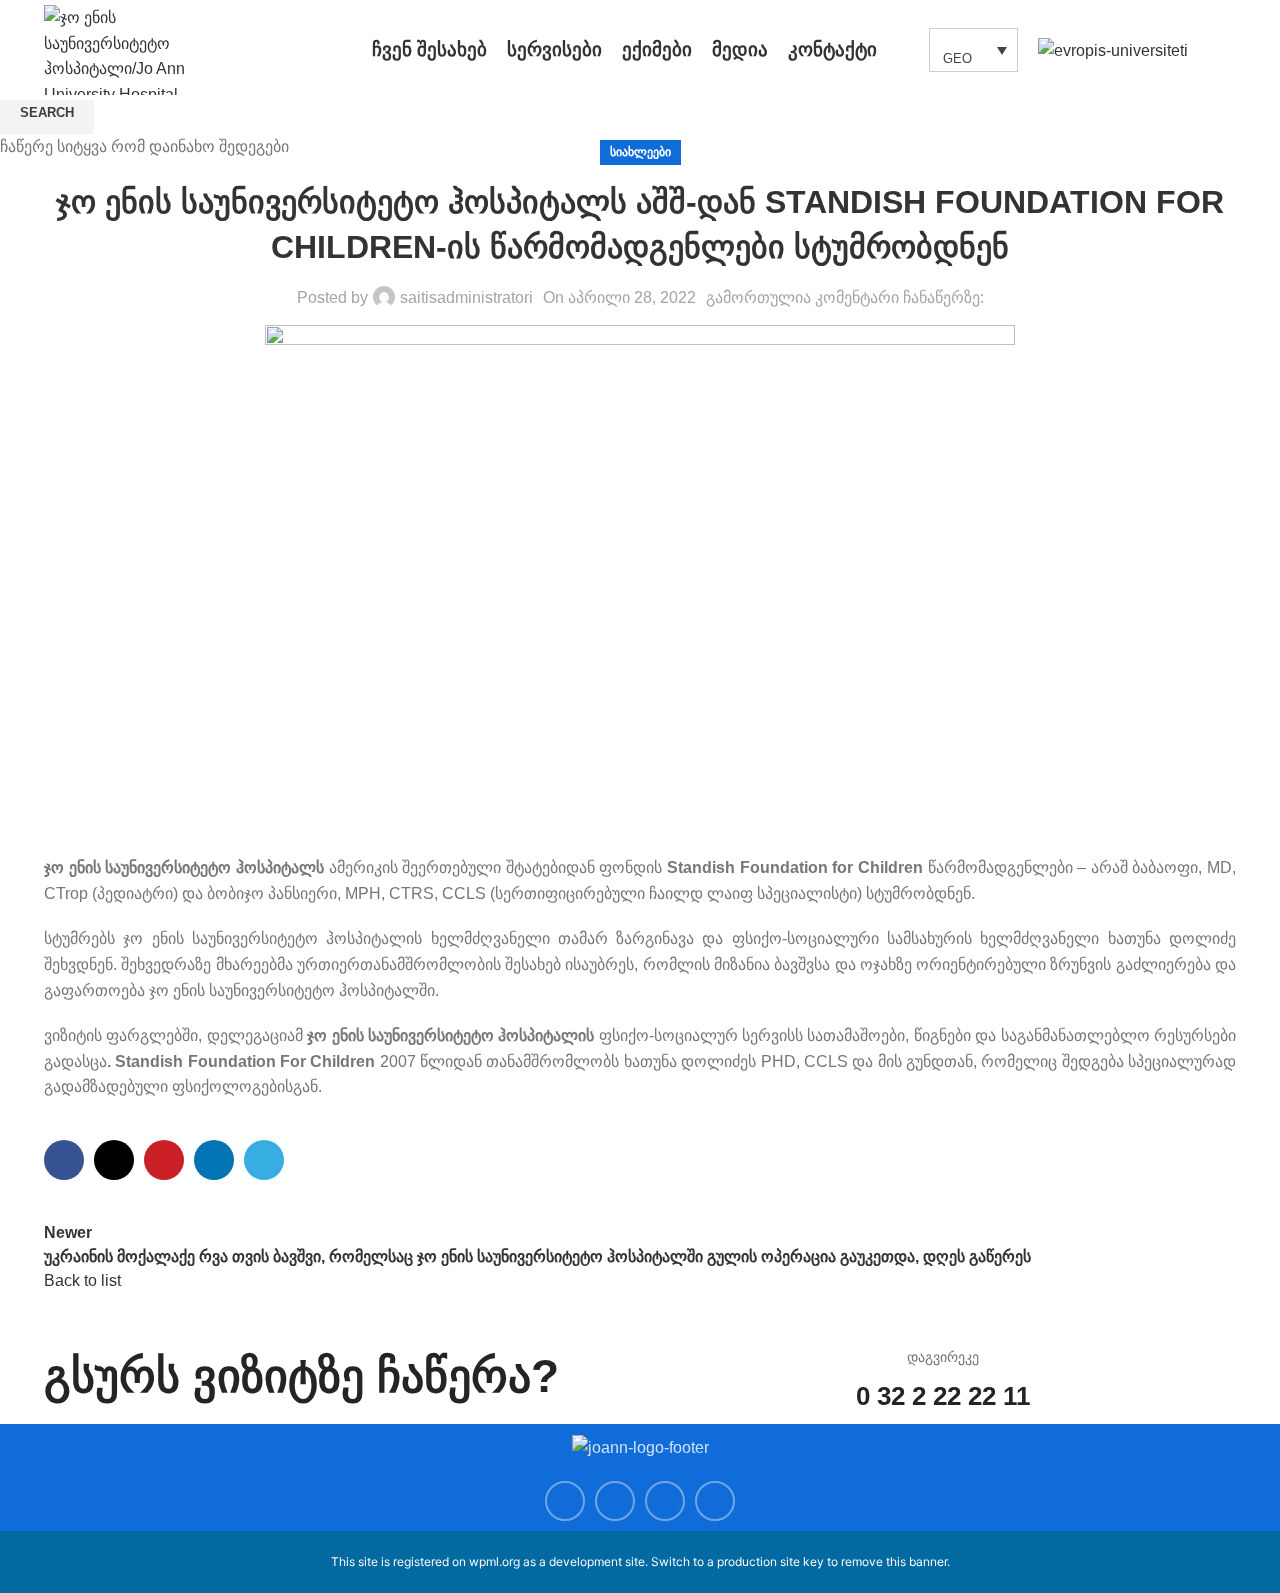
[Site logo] (139, 48)
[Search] (903, 50)
